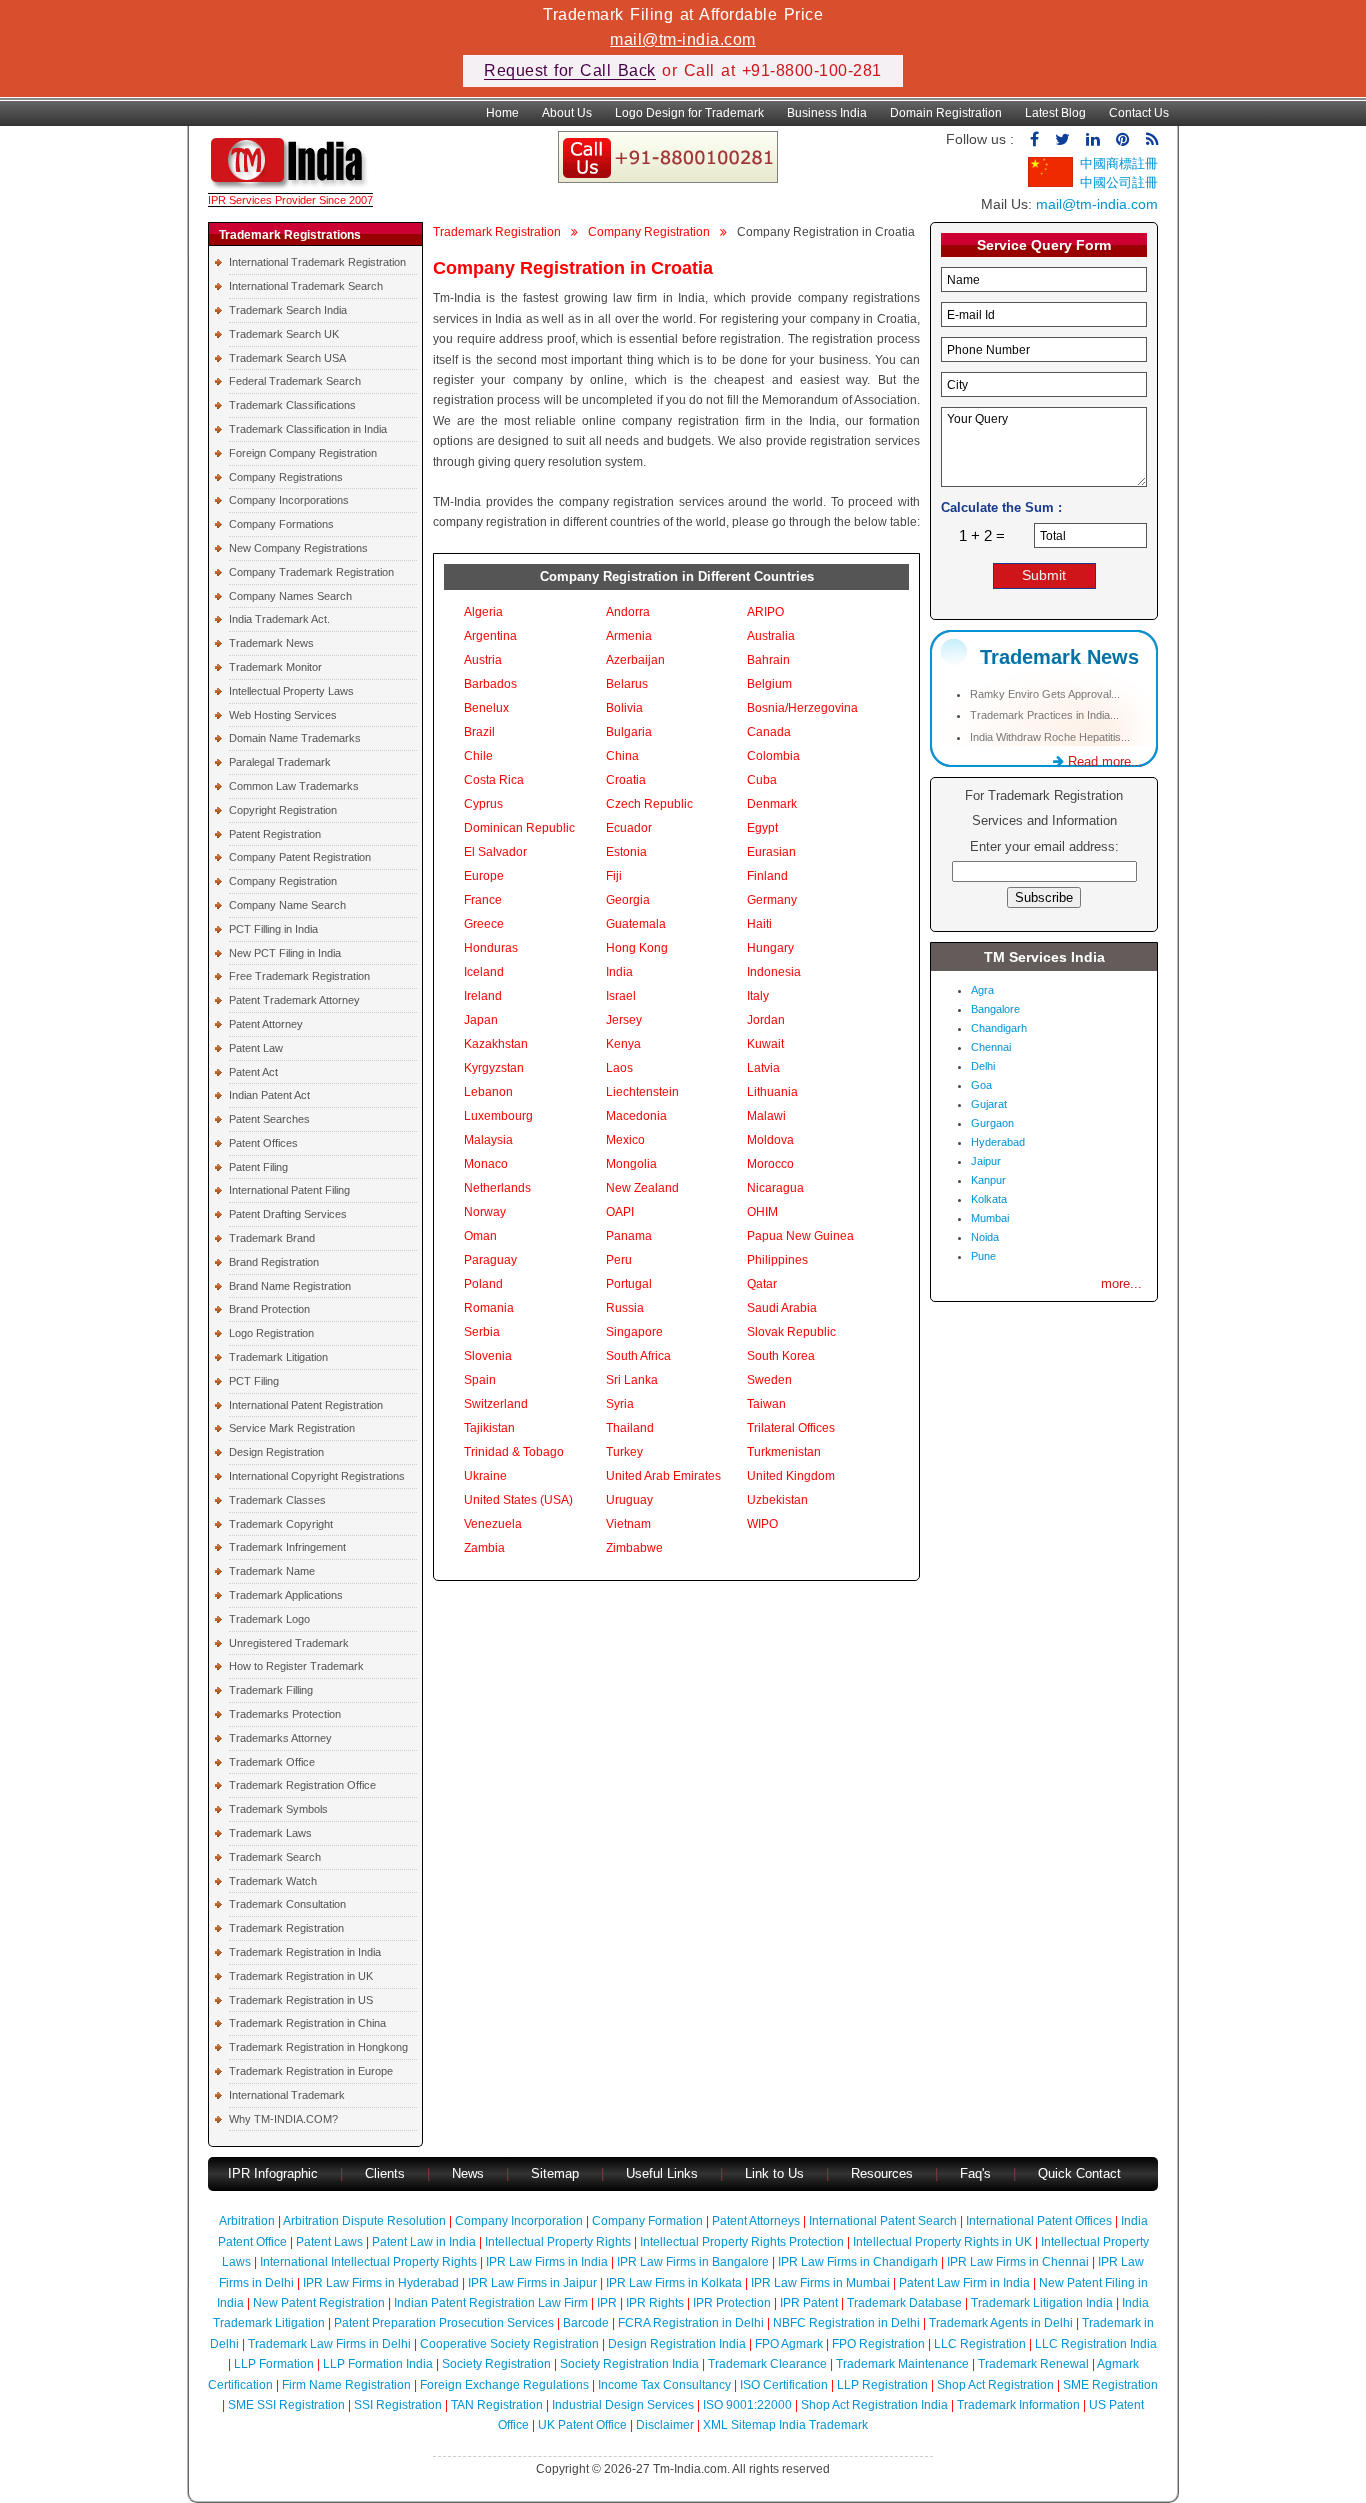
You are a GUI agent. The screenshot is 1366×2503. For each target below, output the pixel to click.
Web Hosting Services (283, 715)
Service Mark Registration (292, 1428)
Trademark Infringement (287, 1547)
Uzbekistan (777, 1500)
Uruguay (629, 1500)
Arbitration (247, 2221)
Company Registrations (286, 477)
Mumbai (990, 1218)
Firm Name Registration (346, 2385)
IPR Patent (809, 2303)
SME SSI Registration (286, 2405)
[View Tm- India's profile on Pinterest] (1123, 139)
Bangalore (995, 1009)
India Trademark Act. (279, 619)
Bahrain (768, 660)
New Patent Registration (319, 2303)
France (483, 900)
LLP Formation (274, 2364)
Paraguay (490, 1260)
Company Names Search (290, 596)
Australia (771, 636)
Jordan (766, 1020)
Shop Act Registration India (874, 2405)
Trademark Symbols (278, 1809)
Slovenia (488, 1356)
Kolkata (989, 1199)
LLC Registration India (1096, 2344)
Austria (483, 660)
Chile (478, 756)
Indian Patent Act (269, 1095)
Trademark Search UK (284, 334)
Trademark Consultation (287, 1904)
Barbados (490, 684)
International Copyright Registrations (317, 1476)
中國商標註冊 (1119, 163)
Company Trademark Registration (311, 572)
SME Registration (1110, 2385)
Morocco (770, 1164)
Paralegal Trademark (280, 762)
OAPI (620, 1212)
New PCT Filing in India (285, 953)
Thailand (630, 1428)
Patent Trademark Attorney (294, 1000)
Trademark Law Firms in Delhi (329, 2344)
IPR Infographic (273, 2173)
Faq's (975, 2173)
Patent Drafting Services (288, 1214)
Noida (985, 1237)
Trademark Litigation (278, 1357)
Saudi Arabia (782, 1308)
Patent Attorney (266, 1024)
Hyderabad (998, 1142)
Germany (772, 900)
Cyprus (483, 804)
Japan (481, 1020)
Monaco (486, 1164)
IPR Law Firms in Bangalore (693, 2262)
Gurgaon (992, 1123)
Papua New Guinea (800, 1236)
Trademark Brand (272, 1238)
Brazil (479, 732)
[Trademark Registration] (290, 183)
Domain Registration (946, 113)
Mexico (625, 1140)
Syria (620, 1404)
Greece (484, 924)
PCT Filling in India (273, 929)
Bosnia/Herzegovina (802, 708)
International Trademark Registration (317, 262)
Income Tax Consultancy (664, 2385)
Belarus (627, 684)
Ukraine (485, 1476)
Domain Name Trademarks (295, 738)
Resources (882, 2173)
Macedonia (636, 1116)
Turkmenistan (784, 1452)
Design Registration (276, 1452)
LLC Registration (980, 2344)
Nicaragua (775, 1188)
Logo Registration (271, 1333)
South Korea (781, 1356)
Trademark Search (275, 1857)
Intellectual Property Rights (558, 2242)
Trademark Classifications (292, 405)
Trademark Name (272, 1571)
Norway (485, 1212)
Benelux (486, 708)
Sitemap (555, 2173)
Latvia (763, 1068)
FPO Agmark (789, 2344)
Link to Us (774, 2173)
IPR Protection (732, 2303)
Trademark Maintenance (902, 2364)
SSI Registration (398, 2405)
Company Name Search (287, 905)
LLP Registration (882, 2385)
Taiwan (766, 1404)
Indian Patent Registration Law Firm (491, 2303)
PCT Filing (254, 1381)
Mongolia (631, 1164)
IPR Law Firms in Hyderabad (381, 2283)
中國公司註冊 (1119, 182)
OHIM (762, 1212)
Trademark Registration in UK (301, 1976)
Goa (981, 1085)
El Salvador (495, 852)
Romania (489, 1308)
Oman (480, 1236)
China (622, 756)
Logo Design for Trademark (689, 113)
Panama (629, 1236)
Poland (483, 1284)
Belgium (769, 684)
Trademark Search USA (287, 358)
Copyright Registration (283, 810)
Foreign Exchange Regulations (504, 2385)
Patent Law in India (424, 2242)
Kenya (623, 1044)
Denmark (772, 804)
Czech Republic (649, 804)
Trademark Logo (269, 1619)
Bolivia (624, 708)
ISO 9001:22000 (747, 2405)
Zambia (484, 1548)
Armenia (629, 636)
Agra (982, 990)
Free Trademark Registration (299, 976)
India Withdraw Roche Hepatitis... (1050, 737)
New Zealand (642, 1188)
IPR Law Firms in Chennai (1018, 2262)
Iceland (484, 972)
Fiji (614, 876)
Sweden (769, 1380)
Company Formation (647, 2221)
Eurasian (771, 852)
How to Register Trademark (296, 1666)
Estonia (626, 852)
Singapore (634, 1332)
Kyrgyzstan (494, 1068)
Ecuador (629, 828)
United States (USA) (518, 1500)
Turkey (624, 1452)
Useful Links (664, 2173)
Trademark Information (1018, 2405)
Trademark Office (272, 1762)
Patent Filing (258, 1167)
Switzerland (496, 1404)
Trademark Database (904, 2303)
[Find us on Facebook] (1034, 139)
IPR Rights (655, 2303)
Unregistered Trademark (289, 1643)
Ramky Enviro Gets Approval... (1045, 694)
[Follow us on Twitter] (1062, 139)
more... (1121, 1283)
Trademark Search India (288, 310)
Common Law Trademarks (294, 786)
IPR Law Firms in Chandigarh (858, 2262)
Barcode (586, 2323)
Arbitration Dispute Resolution (364, 2221)
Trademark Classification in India (308, 429)
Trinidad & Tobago (514, 1452)
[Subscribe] (1152, 139)
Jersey (624, 1020)
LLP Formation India (378, 2364)
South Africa (638, 1356)
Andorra (628, 612)
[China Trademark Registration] (1050, 182)
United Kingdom (791, 1476)
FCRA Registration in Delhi (691, 2323)
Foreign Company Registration (303, 453)
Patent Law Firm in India (964, 2283)
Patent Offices (263, 1143)
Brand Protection (269, 1309)
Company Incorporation (519, 2221)
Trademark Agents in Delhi (1001, 2323)
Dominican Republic (519, 828)
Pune (983, 1256)
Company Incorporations (289, 500)
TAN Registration (497, 2405)
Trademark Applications (286, 1595)
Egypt (762, 828)
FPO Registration (878, 2344)
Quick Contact (1079, 2173)
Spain (480, 1380)
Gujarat (989, 1104)
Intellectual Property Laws (291, 691)
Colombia (773, 756)
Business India (827, 113)
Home (502, 113)
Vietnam (628, 1524)
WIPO (762, 1524)
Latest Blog (1055, 113)
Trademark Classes (277, 1500)
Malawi (766, 1116)
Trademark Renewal (1033, 2364)
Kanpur (988, 1180)
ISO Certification (784, 2385)
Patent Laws (329, 2242)
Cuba (762, 780)
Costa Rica (494, 780)
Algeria (483, 612)
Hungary (770, 948)
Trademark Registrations (290, 235)
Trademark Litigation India (1042, 2303)
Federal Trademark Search (295, 381)
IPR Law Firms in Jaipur (532, 2283)
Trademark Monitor (275, 667)
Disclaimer (665, 2425)
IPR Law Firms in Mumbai (820, 2283)
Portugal (629, 1284)
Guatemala (636, 924)
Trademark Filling (271, 1690)
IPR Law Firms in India (547, 2262)
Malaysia (488, 1140)
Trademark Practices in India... (1044, 715)
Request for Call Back (570, 70)
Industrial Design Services (623, 2405)
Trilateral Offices (791, 1428)
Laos (619, 1068)
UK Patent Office (582, 2425)
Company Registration (283, 881)
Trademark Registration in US (301, 2000)
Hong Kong (637, 948)
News (470, 2173)
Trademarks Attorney (280, 1738)
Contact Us (1139, 113)
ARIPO (765, 612)
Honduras (491, 948)
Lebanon (488, 1092)
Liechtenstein (642, 1092)
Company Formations (281, 524)
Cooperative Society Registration (509, 2344)
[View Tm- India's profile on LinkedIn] (1093, 139)
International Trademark (287, 2095)
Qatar (762, 1284)
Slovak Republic (791, 1332)
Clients (385, 2173)
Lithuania (772, 1092)
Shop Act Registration (995, 2385)
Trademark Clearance (767, 2364)
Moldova (770, 1140)
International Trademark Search (306, 286)
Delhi (983, 1066)
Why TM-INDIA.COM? (283, 2119)
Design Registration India (677, 2344)
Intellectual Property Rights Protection (742, 2242)
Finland (767, 876)
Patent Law (256, 1048)
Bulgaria (629, 732)
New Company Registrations (298, 548)
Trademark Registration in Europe (311, 2071)
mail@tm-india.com (683, 39)
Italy (758, 996)
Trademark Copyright (281, 1524)
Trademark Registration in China (307, 2023)
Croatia (626, 780)
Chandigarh (999, 1028)
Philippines (777, 1260)
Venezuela (493, 1524)
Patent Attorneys (756, 2221)
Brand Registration (274, 1262)
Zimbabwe (634, 1548)
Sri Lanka (632, 1380)
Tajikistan (489, 1428)
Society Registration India (629, 2364)
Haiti (759, 924)
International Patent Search (883, 2221)
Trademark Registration (286, 1928)
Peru (619, 1260)
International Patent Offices (1039, 2221)
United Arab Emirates (663, 1476)
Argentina (490, 636)
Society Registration (496, 2364)
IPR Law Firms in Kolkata (674, 2283)
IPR (607, 2303)
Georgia (628, 900)
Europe (484, 876)
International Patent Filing (289, 1190)
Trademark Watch (273, 1881)
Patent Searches (269, 1119)
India (619, 972)
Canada (769, 732)
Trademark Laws (270, 1833)
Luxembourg (498, 1116)
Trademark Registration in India (305, 1952)
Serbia (482, 1332)
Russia (625, 1308)
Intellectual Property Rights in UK (942, 2242)
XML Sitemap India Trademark (785, 2425)
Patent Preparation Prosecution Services (444, 2323)
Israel (621, 996)
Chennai (991, 1047)
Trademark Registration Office (302, 1785)
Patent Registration (275, 834)
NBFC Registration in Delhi (846, 2323)
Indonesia (774, 972)
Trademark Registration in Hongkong (318, 2047)
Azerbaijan (635, 660)
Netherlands (497, 1188)
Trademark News (271, 643)
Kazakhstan (496, 1044)
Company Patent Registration (300, 857)
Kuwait (765, 1044)
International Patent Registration (306, 1405)
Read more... (1103, 761)
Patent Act (253, 1072)
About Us (567, 113)
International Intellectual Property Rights (368, 2262)
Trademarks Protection (285, 1714)
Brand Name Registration (290, 1286)
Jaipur (986, 1161)
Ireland (483, 996)
